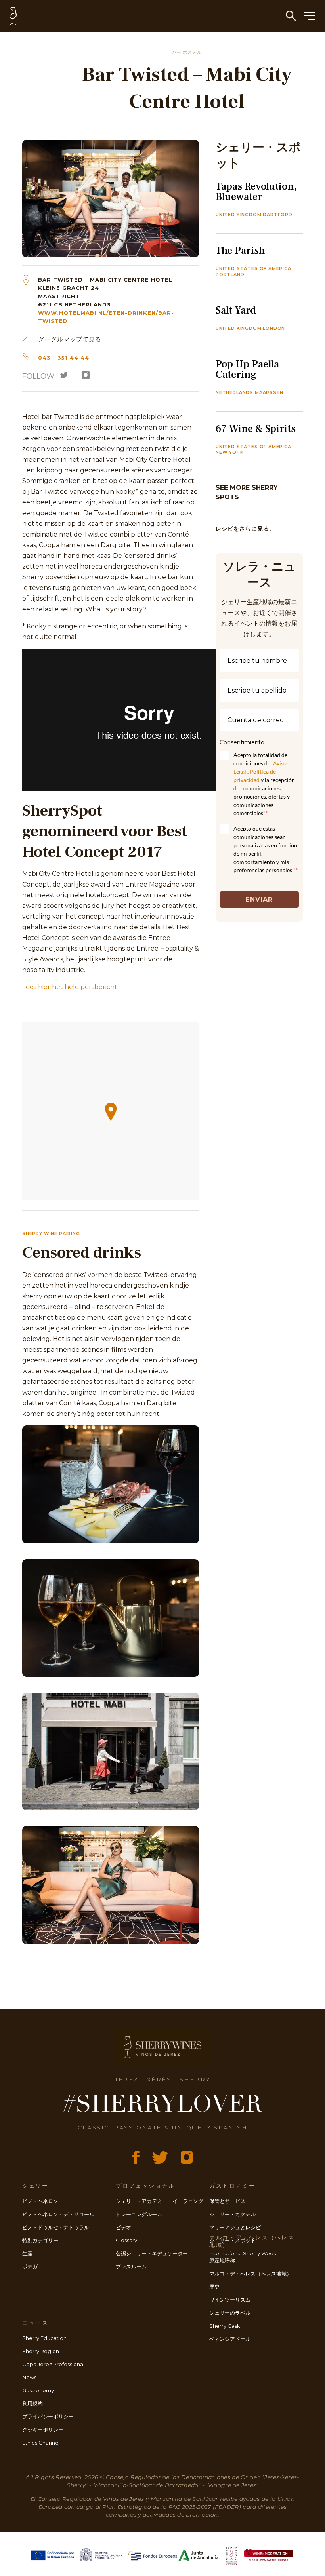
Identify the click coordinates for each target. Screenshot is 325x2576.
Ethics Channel (41, 2443)
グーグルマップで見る (70, 339)
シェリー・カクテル (232, 2214)
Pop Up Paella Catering (247, 369)
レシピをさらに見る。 (246, 529)
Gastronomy (38, 2390)
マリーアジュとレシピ (235, 2227)
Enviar (259, 899)
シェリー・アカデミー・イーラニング (160, 2201)
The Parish (240, 251)
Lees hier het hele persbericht (70, 987)
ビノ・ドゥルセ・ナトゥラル (56, 2227)
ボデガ (30, 2266)
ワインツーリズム (230, 2300)
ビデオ (123, 2227)
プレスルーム (131, 2266)
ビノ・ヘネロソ (40, 2201)
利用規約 (32, 2403)
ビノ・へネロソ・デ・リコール (58, 2214)
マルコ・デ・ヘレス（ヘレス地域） (250, 2274)
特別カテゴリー (40, 2240)
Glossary (126, 2240)
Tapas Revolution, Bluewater (256, 192)
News (29, 2377)
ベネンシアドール (230, 2339)
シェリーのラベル (230, 2313)
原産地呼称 (222, 2260)
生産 (27, 2253)
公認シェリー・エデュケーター (152, 2253)
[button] (111, 1112)
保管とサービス (227, 2201)
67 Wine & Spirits (256, 429)
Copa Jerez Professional (53, 2364)
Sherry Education (44, 2338)
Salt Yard (236, 310)
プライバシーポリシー (48, 2416)
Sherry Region (41, 2351)
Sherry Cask (225, 2326)
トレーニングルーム (139, 2214)
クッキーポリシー (43, 2430)
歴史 (214, 2287)
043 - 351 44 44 (64, 358)
